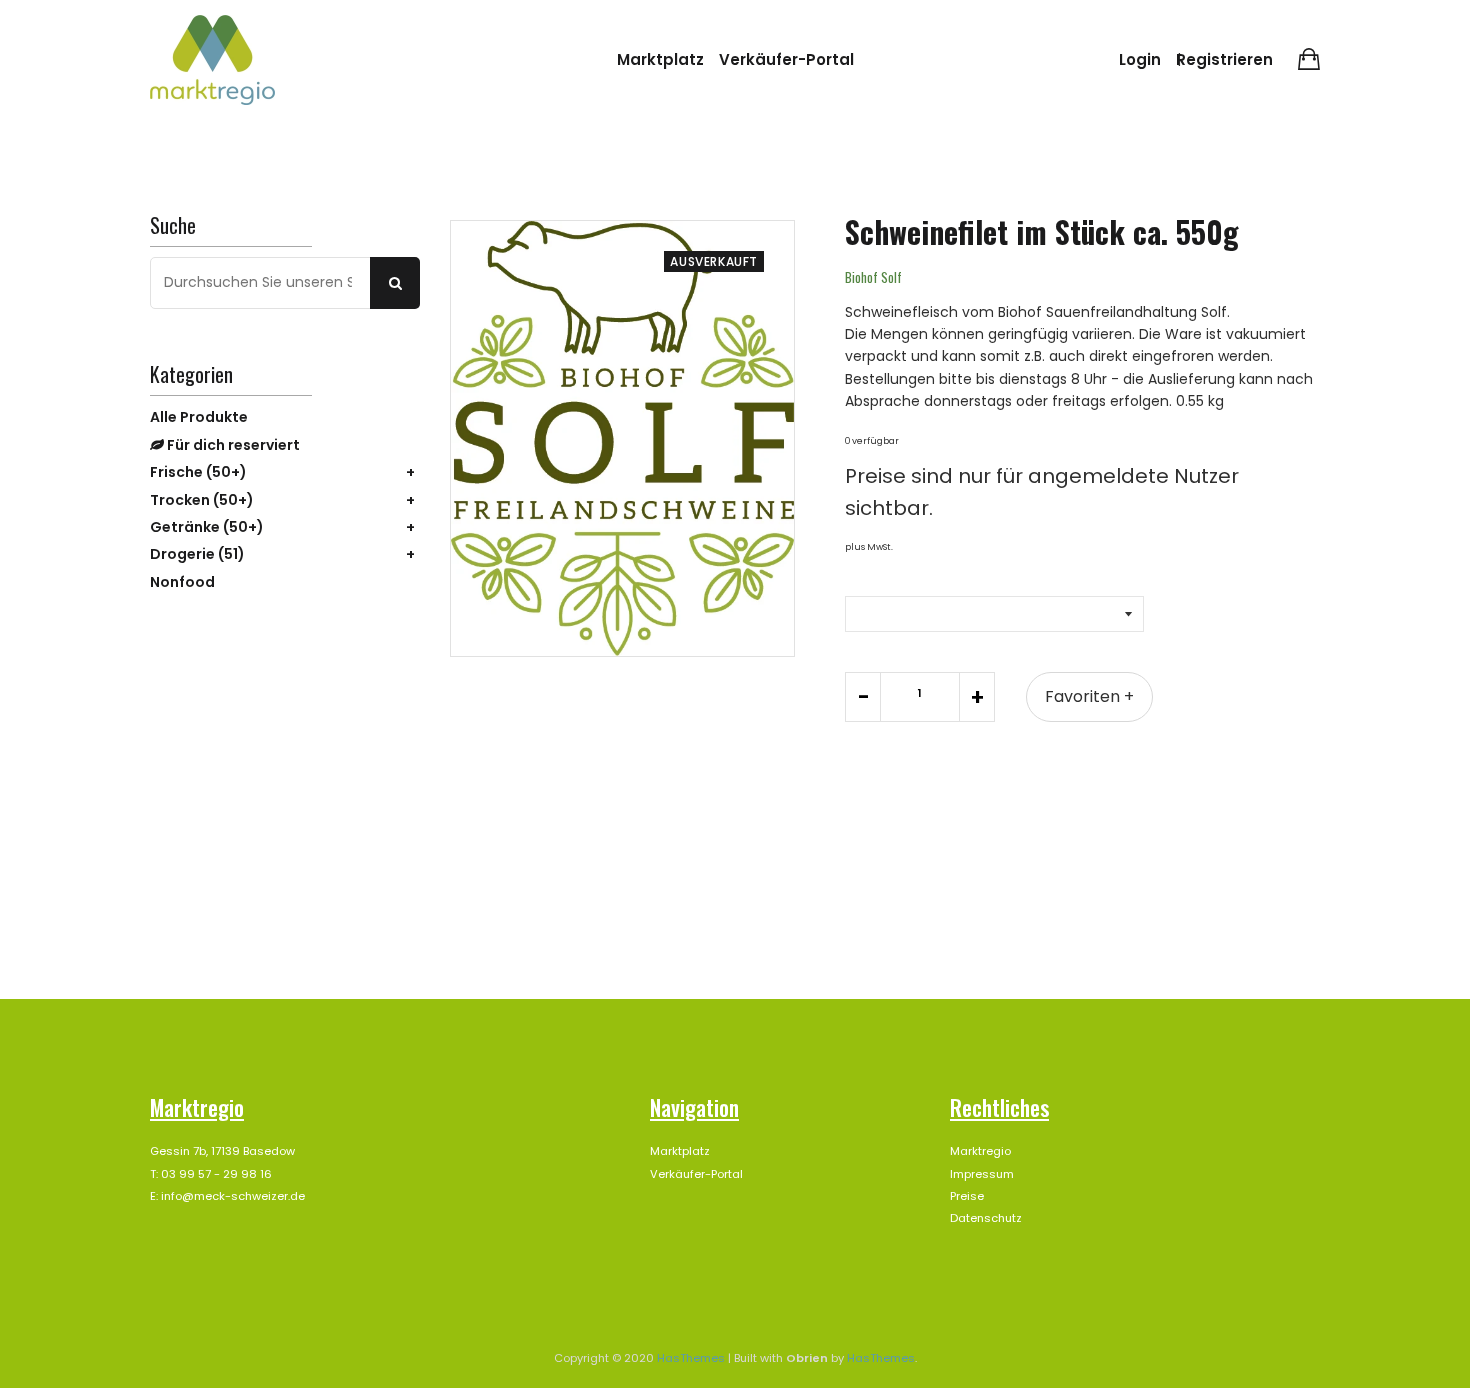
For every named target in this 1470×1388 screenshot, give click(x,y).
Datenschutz (986, 1218)
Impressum (982, 1174)
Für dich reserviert (232, 445)
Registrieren (1224, 59)
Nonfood (182, 582)
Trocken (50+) (202, 500)
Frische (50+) (198, 472)
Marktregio (980, 1151)
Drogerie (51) (197, 554)
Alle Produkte (199, 417)
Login (1140, 59)
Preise (967, 1196)
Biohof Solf (873, 277)
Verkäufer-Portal (786, 59)
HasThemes (691, 1358)
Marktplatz (660, 59)
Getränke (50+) (207, 527)
